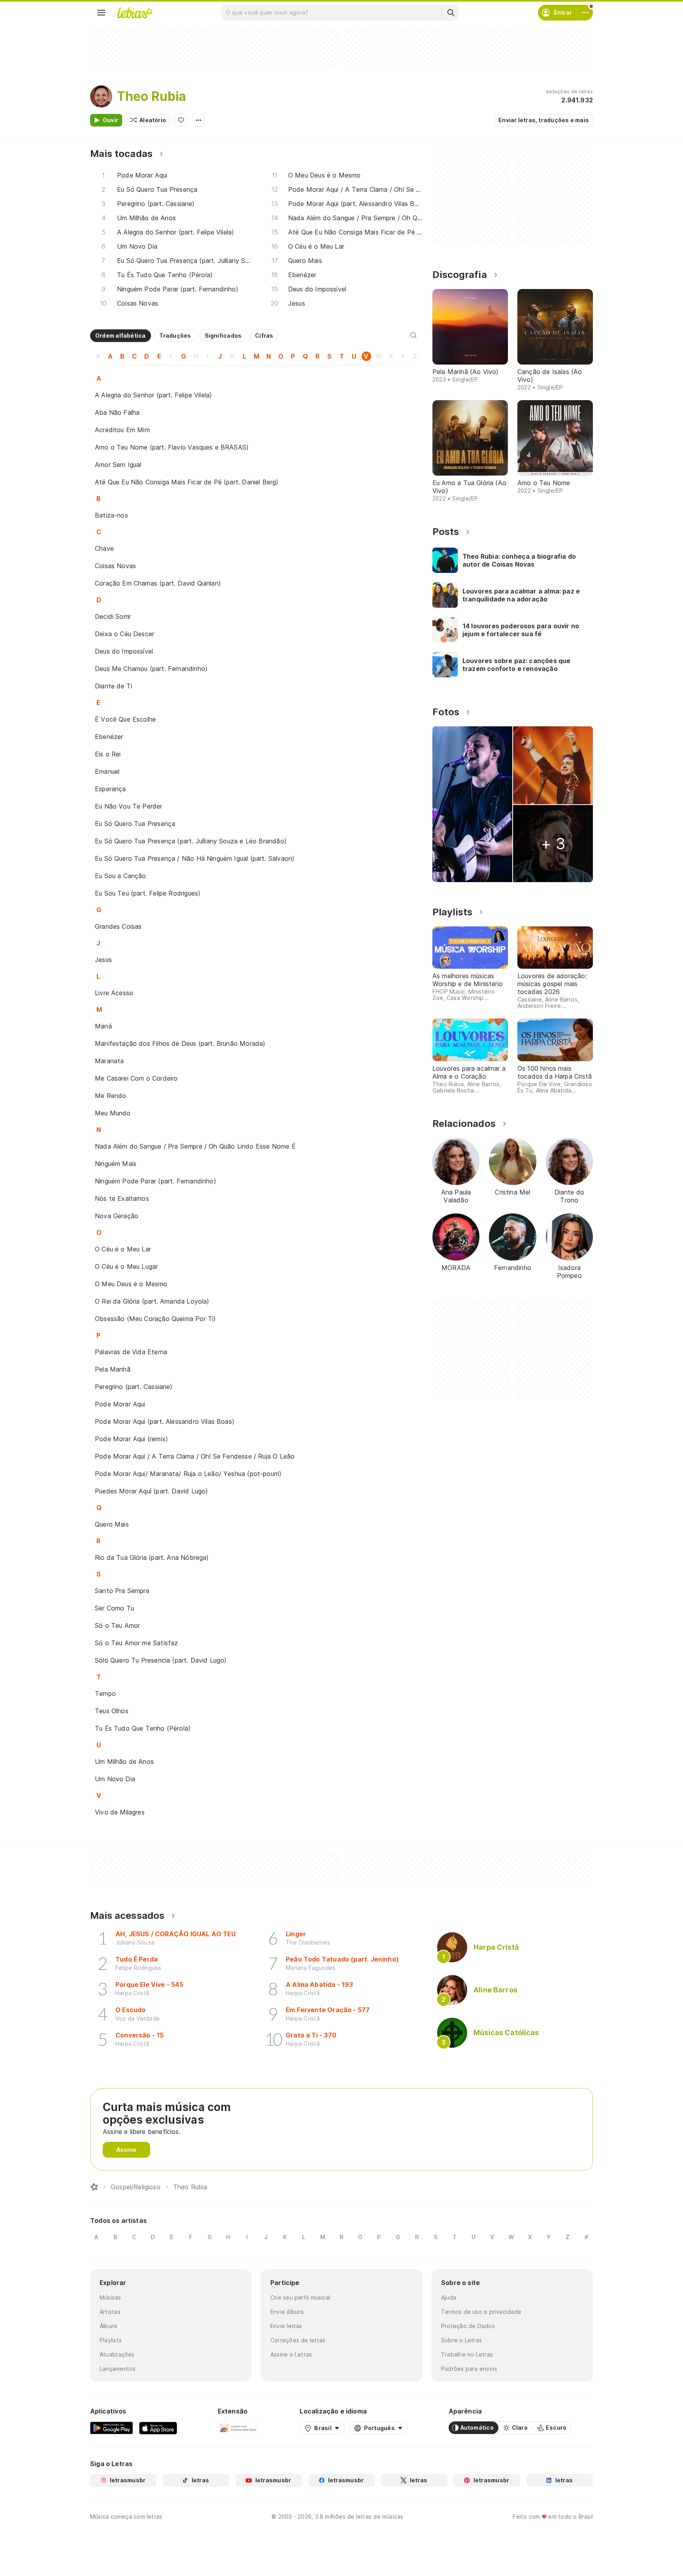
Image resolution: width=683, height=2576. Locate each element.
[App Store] (158, 2428)
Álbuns (108, 2326)
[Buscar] (451, 13)
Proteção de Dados (468, 2326)
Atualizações (117, 2354)
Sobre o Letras (461, 2340)
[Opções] (198, 120)
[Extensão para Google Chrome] (239, 2428)
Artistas (110, 2312)
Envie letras (286, 2326)
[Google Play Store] (111, 2428)
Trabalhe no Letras (467, 2354)
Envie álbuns (287, 2312)
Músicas (110, 2297)
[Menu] (101, 13)
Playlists (111, 2340)
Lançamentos (118, 2369)
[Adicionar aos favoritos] (181, 120)
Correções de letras (298, 2340)
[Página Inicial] (94, 2187)
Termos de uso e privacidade (481, 2312)
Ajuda (449, 2297)
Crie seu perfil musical (300, 2297)
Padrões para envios (469, 2369)
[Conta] (585, 13)
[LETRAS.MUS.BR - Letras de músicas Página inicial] (135, 13)
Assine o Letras (291, 2354)
